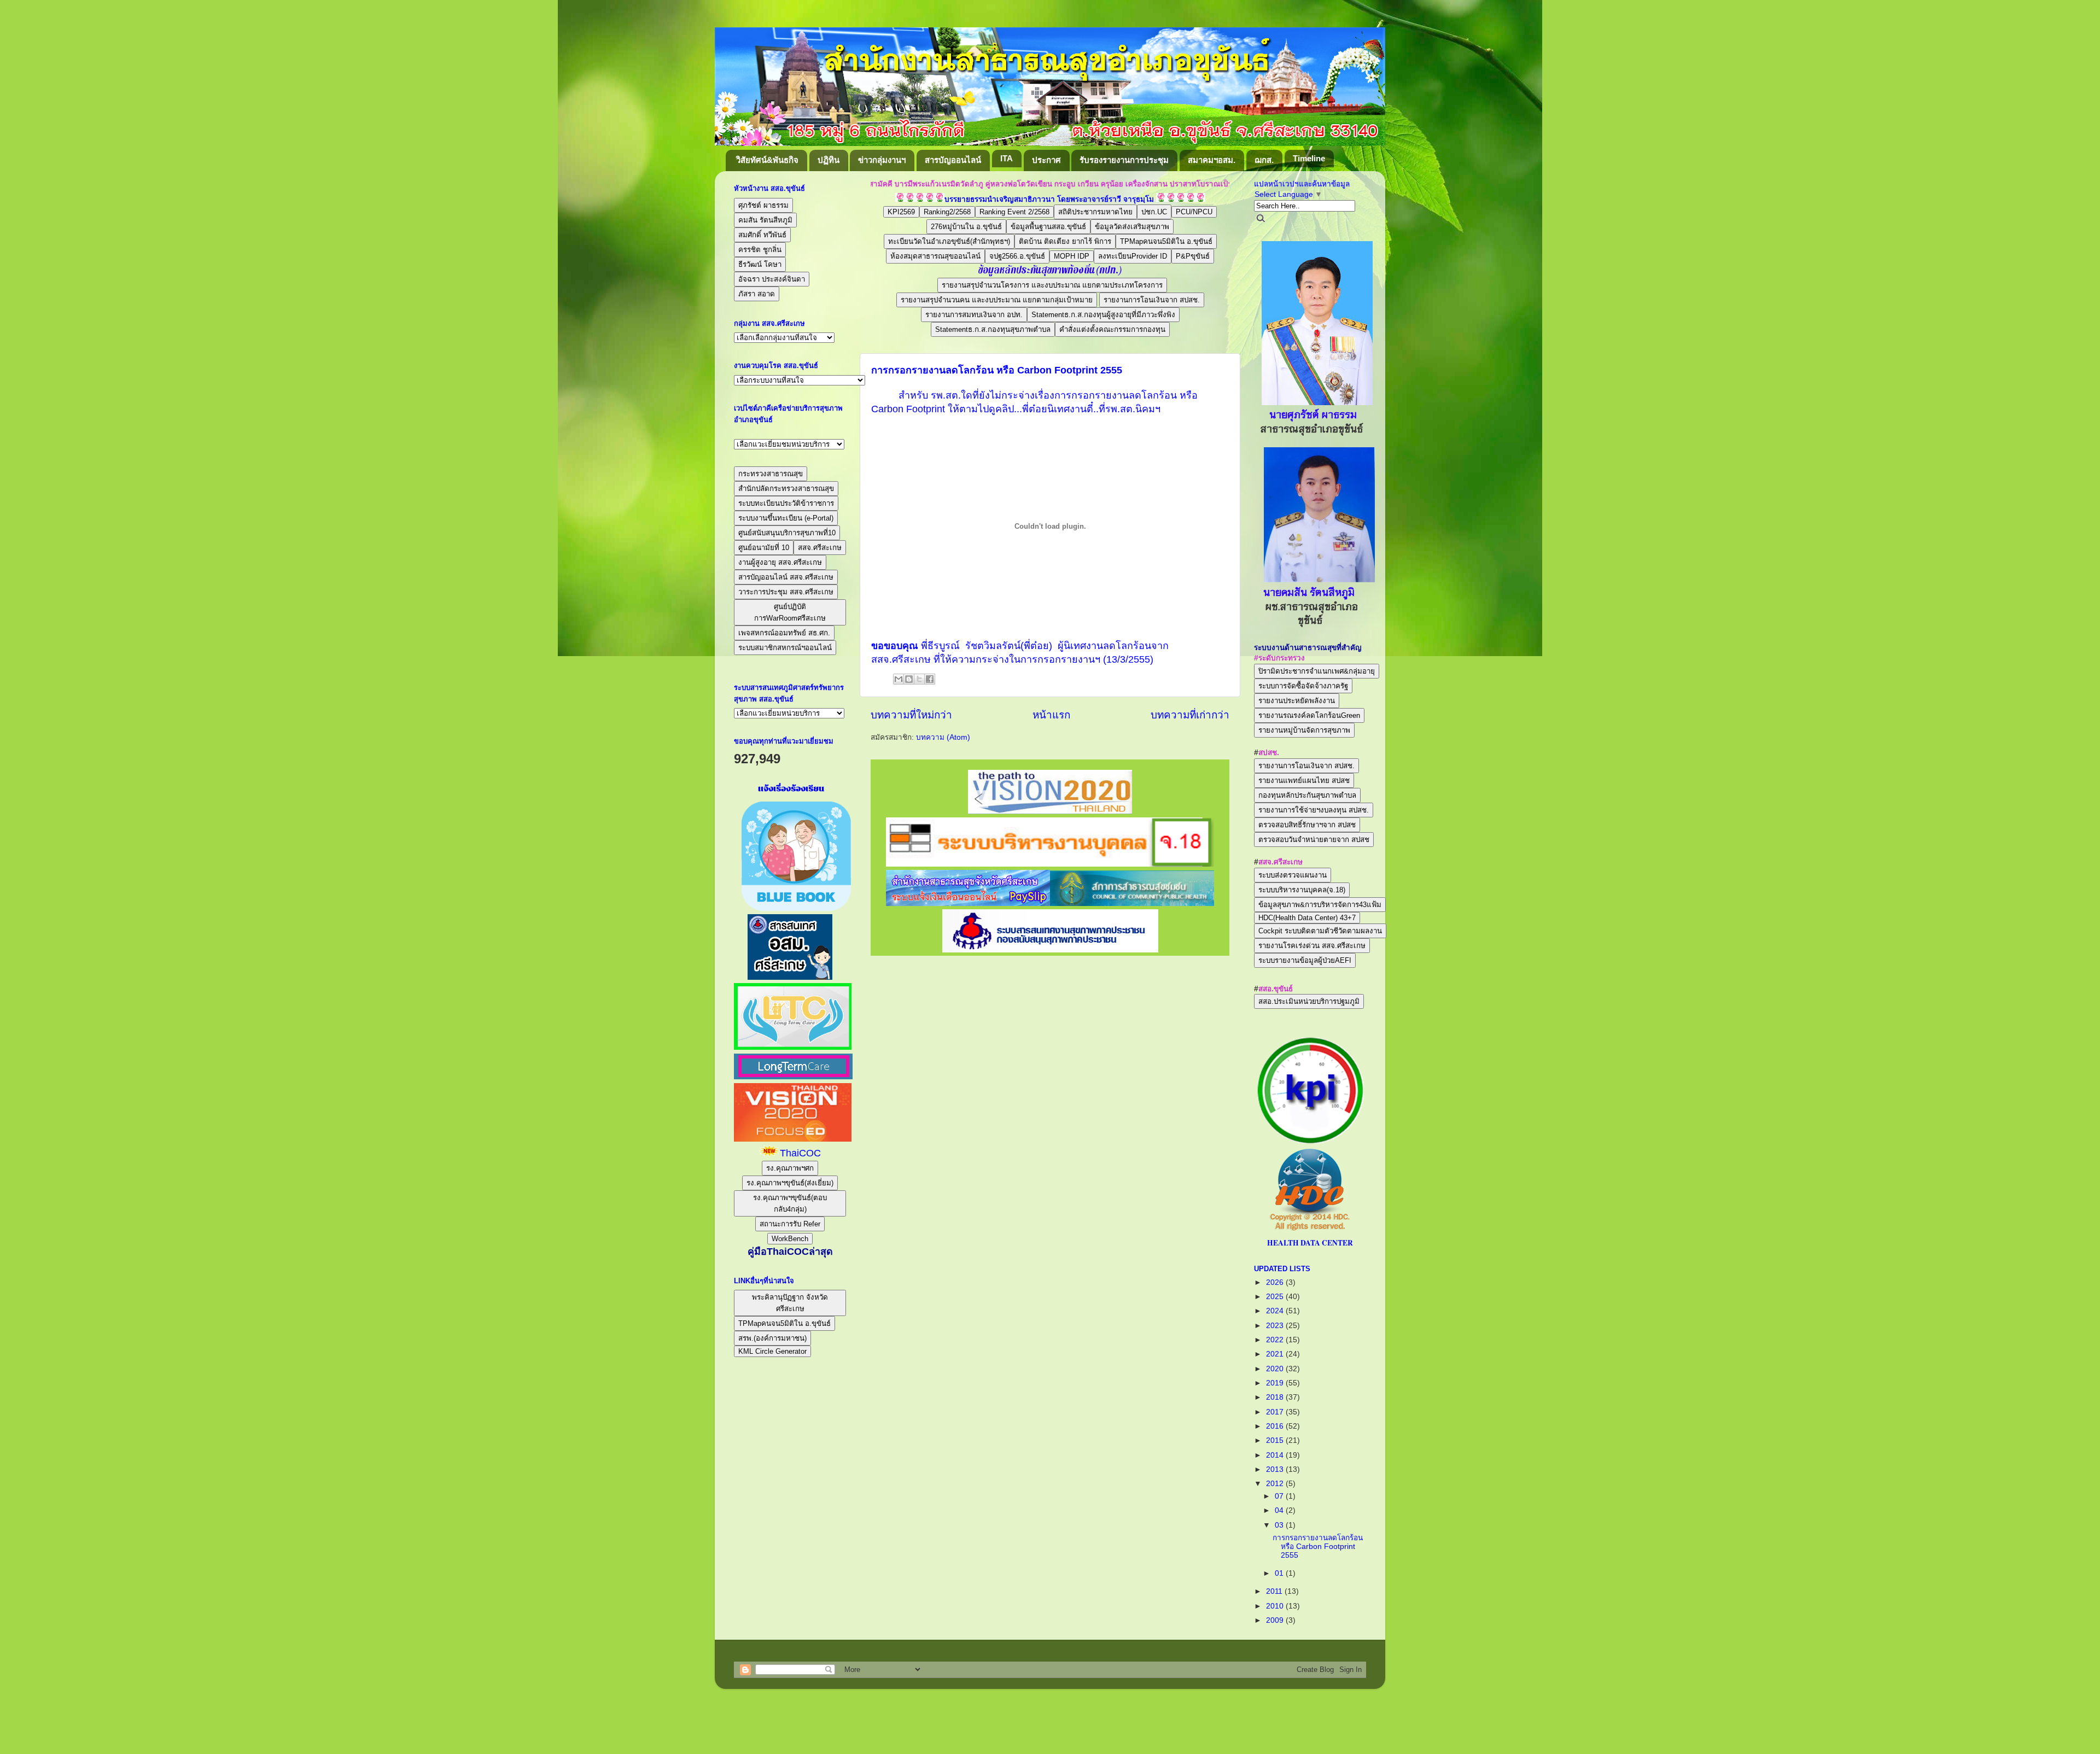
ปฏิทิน (829, 160)
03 (1280, 1525)
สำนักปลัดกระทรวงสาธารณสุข (786, 489)
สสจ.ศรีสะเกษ (820, 548)
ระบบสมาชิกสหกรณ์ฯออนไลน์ (785, 648)
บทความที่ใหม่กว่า (911, 715)
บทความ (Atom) (943, 737)
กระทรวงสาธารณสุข (771, 474)
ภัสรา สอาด (757, 294)
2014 (1276, 1455)
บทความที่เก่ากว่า (1190, 715)
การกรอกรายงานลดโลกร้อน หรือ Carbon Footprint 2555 (997, 370)
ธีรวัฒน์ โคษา (760, 264)
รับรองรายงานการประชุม (1124, 160)
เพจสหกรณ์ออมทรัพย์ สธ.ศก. (784, 633)
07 (1280, 1496)
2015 (1276, 1440)
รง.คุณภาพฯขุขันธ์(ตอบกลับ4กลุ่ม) (790, 1203)
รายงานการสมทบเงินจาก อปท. (974, 315)
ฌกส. (1264, 160)
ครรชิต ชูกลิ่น (760, 250)
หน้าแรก (1051, 715)
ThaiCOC (800, 1153)
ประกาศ (1046, 160)
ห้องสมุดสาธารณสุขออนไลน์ (935, 256)
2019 (1276, 1383)
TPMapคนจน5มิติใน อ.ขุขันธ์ (1166, 241)
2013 (1276, 1469)
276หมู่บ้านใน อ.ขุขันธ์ (966, 227)
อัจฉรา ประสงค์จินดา (772, 279)
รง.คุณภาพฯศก (790, 1168)
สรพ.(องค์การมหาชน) (772, 1338)
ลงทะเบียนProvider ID (1133, 256)
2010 (1276, 1606)
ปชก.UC (1154, 212)
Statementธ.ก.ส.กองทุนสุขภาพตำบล (993, 329)
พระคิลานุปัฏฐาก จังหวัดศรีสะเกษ (790, 1303)
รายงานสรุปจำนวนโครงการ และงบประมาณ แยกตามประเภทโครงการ (1052, 285)
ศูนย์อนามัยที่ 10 (764, 548)
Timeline (1309, 158)
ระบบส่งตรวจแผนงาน (1293, 875)
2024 (1276, 1311)
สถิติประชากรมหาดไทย (1095, 212)
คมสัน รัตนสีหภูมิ (765, 220)
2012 (1276, 1484)
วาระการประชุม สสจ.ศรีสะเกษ (786, 592)
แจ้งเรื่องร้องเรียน (790, 788)
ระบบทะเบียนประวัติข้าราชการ (786, 503)
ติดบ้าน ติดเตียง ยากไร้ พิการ (1065, 241)
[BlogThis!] (909, 679)
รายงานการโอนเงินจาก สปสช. (1152, 300)
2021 (1276, 1354)
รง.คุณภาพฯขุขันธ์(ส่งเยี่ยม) (790, 1183)
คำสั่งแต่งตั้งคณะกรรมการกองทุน (1112, 329)
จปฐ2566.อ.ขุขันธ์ (1017, 256)
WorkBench (790, 1239)
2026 (1276, 1282)
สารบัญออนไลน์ (953, 160)
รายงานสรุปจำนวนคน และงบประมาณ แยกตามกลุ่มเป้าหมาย (997, 300)
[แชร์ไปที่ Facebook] (930, 679)
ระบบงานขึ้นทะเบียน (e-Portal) (786, 518)
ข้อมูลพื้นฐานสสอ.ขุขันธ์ (1048, 227)
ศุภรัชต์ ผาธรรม (763, 205)
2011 (1275, 1591)
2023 (1276, 1326)
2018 (1276, 1397)
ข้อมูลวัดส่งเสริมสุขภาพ (1132, 227)
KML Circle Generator (772, 1351)
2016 (1276, 1426)
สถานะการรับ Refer (790, 1224)
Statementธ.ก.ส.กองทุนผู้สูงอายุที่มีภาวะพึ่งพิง (1103, 315)
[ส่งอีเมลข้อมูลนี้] (899, 679)
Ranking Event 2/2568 (1014, 212)
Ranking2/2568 (947, 212)
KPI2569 (901, 212)
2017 (1276, 1412)
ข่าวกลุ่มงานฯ (882, 160)
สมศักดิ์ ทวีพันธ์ (762, 235)
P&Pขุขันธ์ (1193, 256)
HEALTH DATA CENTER (1310, 1243)
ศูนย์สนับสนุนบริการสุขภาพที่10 (787, 533)
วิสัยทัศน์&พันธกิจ (767, 160)
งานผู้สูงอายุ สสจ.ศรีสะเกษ (780, 562)
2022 (1276, 1340)
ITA (1007, 158)
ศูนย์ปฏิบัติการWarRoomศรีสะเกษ (790, 612)
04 (1280, 1510)
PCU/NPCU (1194, 212)
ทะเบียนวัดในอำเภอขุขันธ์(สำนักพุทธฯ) (949, 241)
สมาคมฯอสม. (1212, 160)
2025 (1276, 1297)
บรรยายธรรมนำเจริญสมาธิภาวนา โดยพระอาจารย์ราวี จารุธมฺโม (1049, 199)
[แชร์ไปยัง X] (919, 679)
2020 (1276, 1369)
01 (1280, 1573)
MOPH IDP (1072, 256)
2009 (1276, 1620)
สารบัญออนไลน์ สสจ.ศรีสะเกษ (786, 577)
